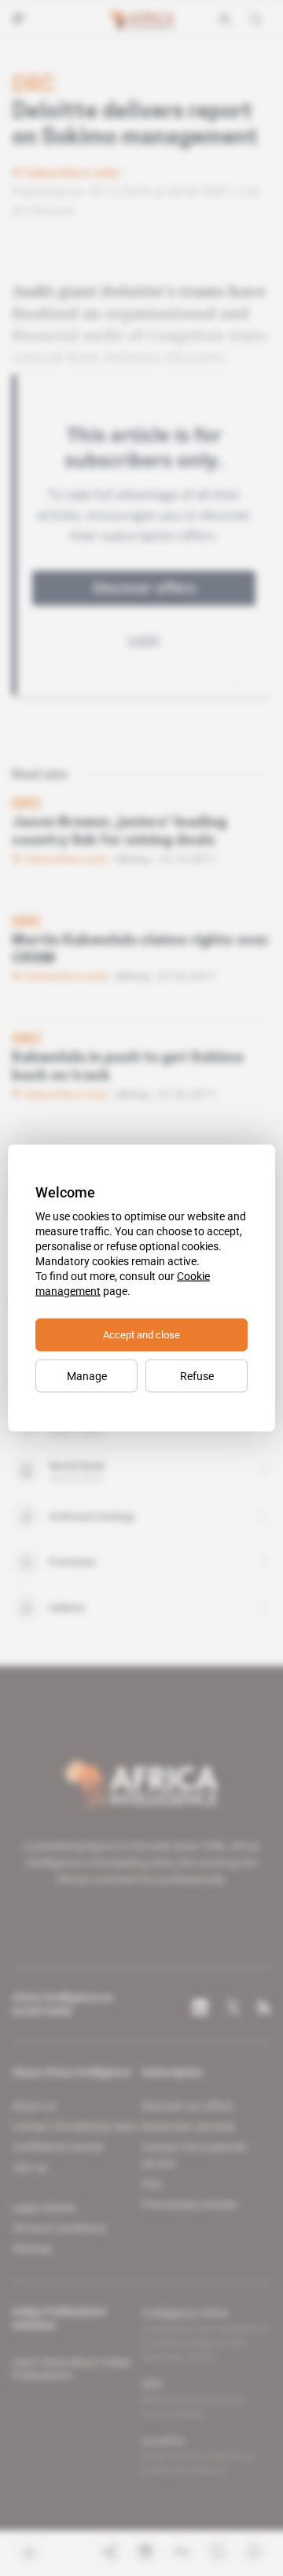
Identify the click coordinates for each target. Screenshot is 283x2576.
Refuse (197, 1376)
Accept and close (141, 1335)
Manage (87, 1376)
